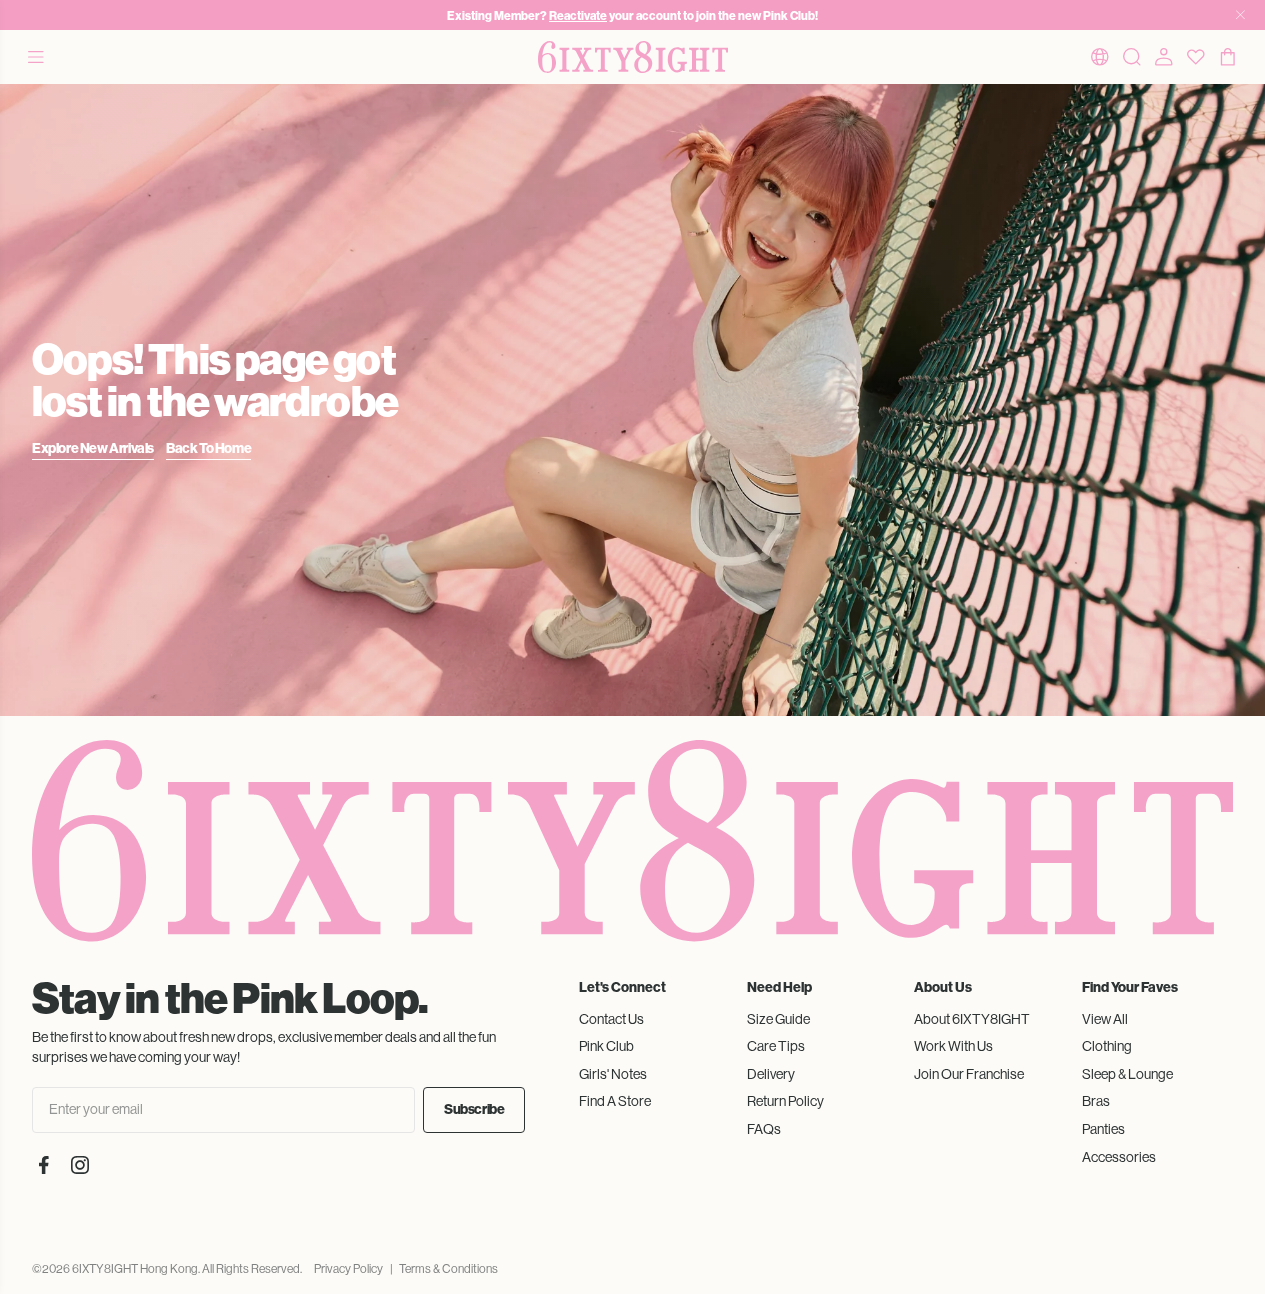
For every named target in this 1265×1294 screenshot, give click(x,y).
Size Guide (778, 1019)
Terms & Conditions (448, 1269)
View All (1105, 1019)
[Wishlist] (1196, 57)
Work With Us (953, 1046)
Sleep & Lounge (1127, 1074)
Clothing (1107, 1046)
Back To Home (208, 448)
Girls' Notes (613, 1074)
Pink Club (606, 1046)
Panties (1103, 1129)
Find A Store (615, 1101)
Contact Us (611, 1019)
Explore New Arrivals (93, 448)
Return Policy (785, 1101)
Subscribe (474, 1109)
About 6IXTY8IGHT (972, 1019)
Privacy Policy (348, 1269)
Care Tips (776, 1046)
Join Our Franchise (969, 1074)
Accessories (1119, 1157)
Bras (1096, 1101)
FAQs (764, 1129)
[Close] (1240, 15)
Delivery (771, 1074)
